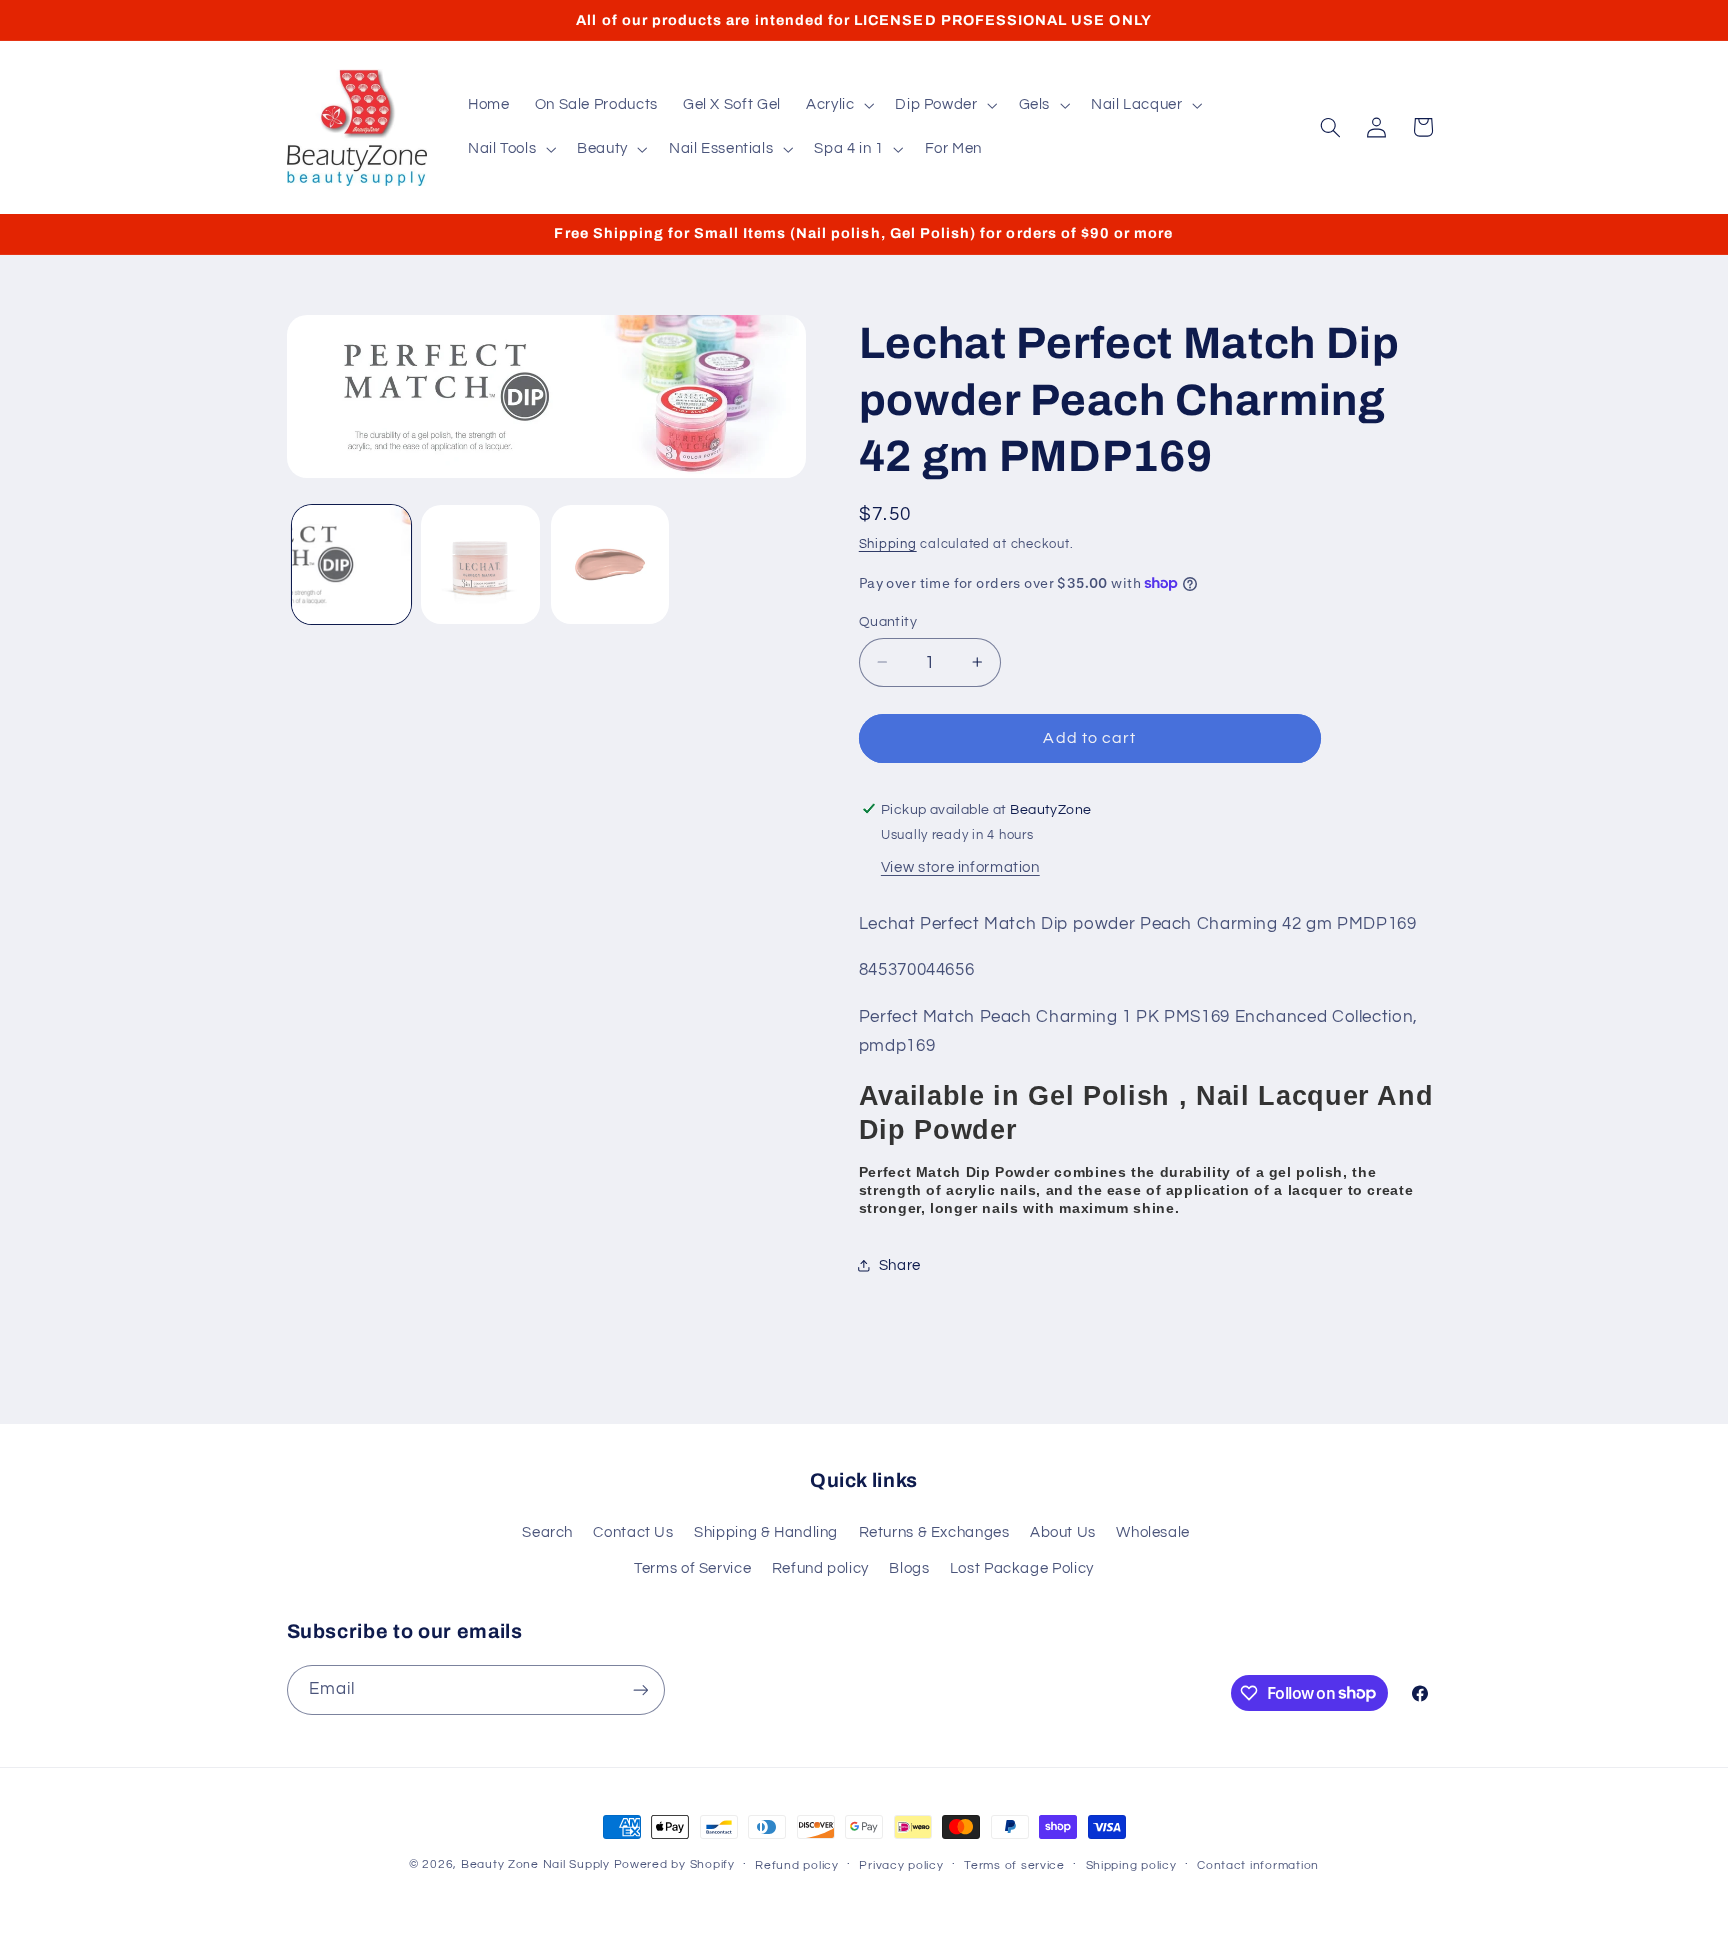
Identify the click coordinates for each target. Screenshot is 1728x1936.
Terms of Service (692, 1568)
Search (547, 1532)
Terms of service (1014, 1865)
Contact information (1258, 1865)
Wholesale (1153, 1532)
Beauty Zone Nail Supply (535, 1864)
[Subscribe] (640, 1689)
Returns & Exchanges (934, 1532)
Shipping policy (1131, 1865)
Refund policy (820, 1568)
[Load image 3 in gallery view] (610, 564)
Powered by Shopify (674, 1864)
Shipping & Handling (766, 1532)
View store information (960, 867)
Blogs (909, 1568)
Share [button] (900, 1264)
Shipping (888, 543)
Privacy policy (901, 1865)
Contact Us (633, 1532)
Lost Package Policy (1022, 1568)
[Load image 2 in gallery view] (480, 564)
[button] (837, 105)
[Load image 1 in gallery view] (351, 564)
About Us (1063, 1532)
